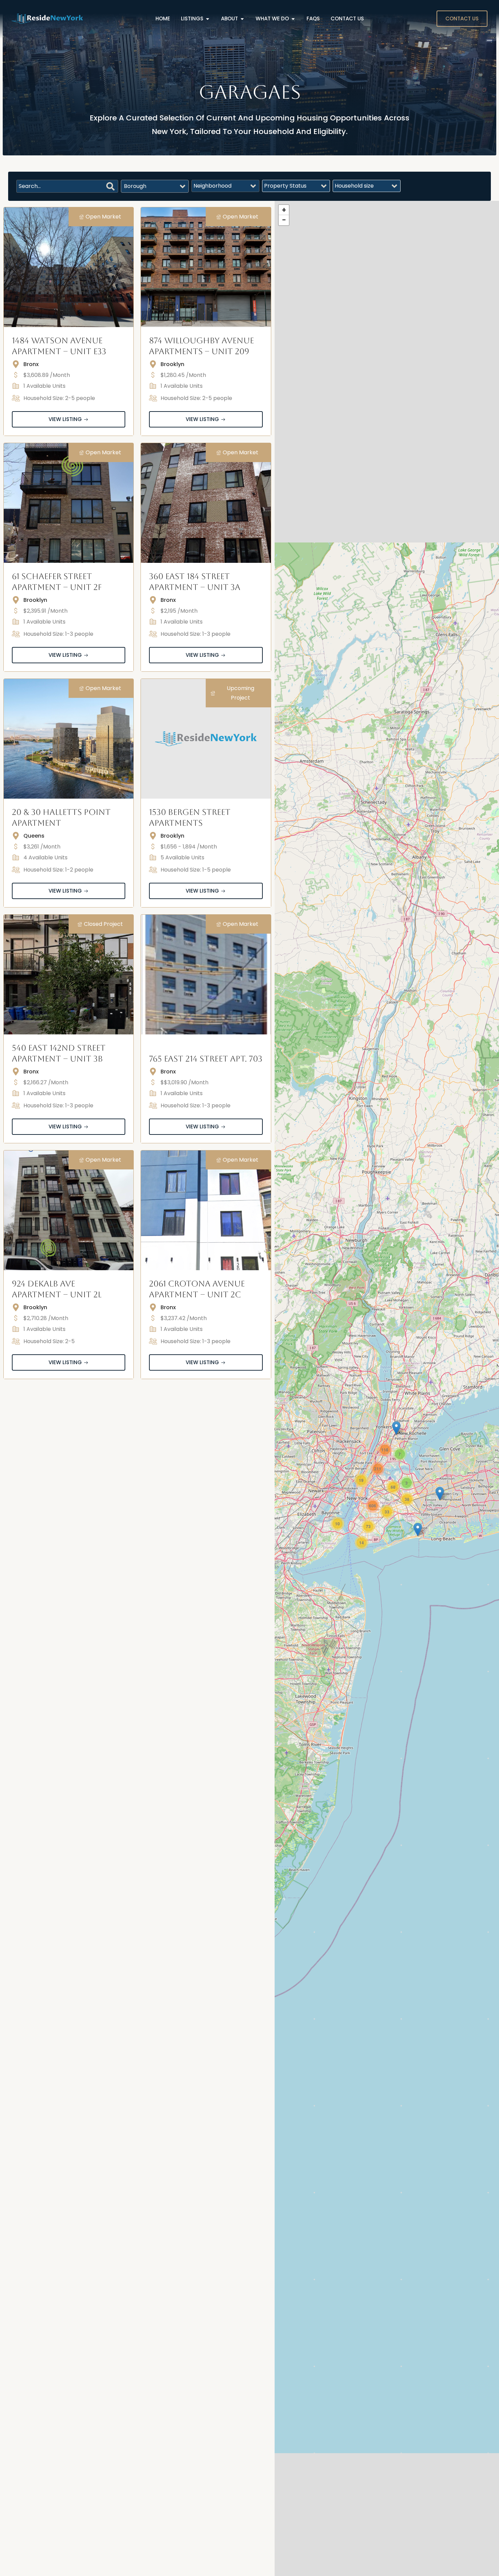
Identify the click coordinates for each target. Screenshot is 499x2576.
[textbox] (135, 186)
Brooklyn (172, 364)
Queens (34, 836)
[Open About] (242, 19)
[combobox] (155, 186)
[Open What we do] (293, 19)
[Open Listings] (208, 19)
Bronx (31, 364)
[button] (440, 1494)
